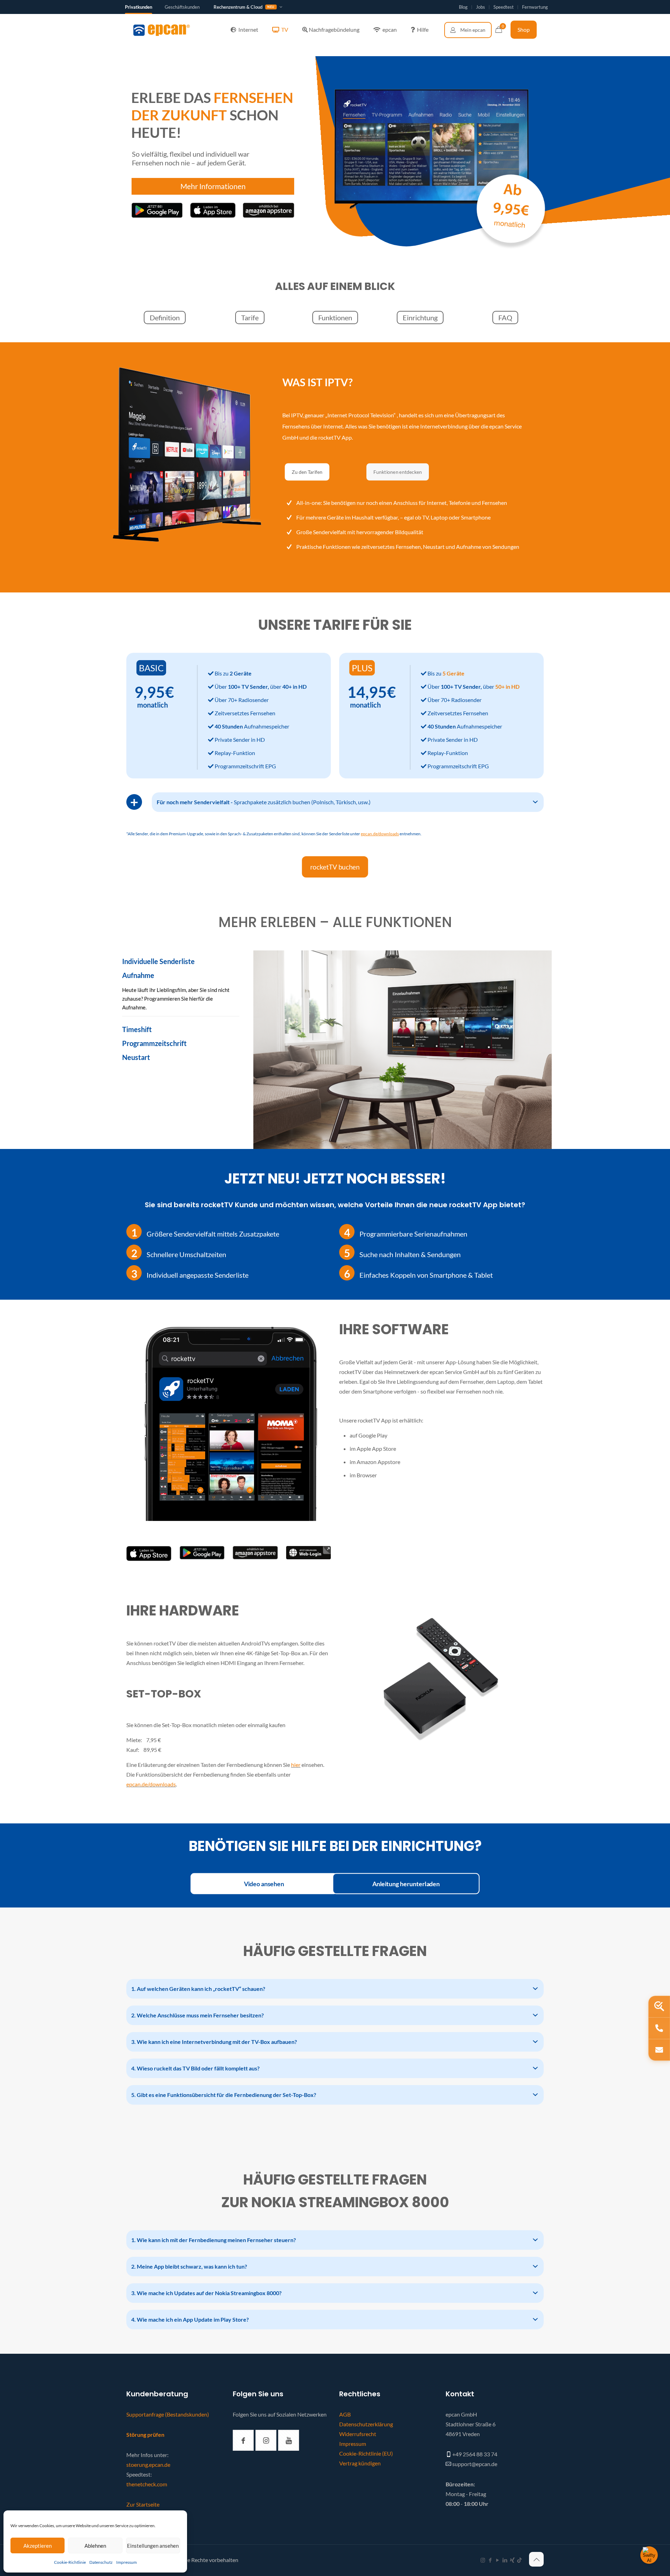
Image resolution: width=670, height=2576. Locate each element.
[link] (149, 1554)
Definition (165, 318)
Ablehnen (95, 2546)
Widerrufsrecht (358, 2434)
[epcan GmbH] (162, 30)
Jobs (481, 7)
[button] (348, 802)
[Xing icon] (512, 2560)
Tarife (250, 318)
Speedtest (504, 7)
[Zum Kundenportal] (468, 30)
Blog (463, 7)
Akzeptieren (38, 2546)
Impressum (126, 2562)
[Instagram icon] (483, 2560)
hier (296, 1765)
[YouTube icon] (497, 2560)
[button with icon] (243, 2440)
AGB (345, 2414)
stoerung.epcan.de (148, 2465)
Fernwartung (535, 7)
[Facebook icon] (490, 2560)
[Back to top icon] (536, 2559)
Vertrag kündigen (360, 2463)
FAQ (505, 318)
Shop (524, 29)
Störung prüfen (145, 2435)
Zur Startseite (143, 2504)
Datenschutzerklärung (366, 2424)
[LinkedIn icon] (505, 2560)
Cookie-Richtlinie (70, 2562)
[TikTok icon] (519, 2560)
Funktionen (335, 318)
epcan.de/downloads (151, 1784)
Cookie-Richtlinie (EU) (366, 2453)
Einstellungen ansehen (153, 2546)
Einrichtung (420, 318)
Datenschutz (101, 2562)
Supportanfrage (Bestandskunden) (168, 2414)
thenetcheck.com (147, 2484)
